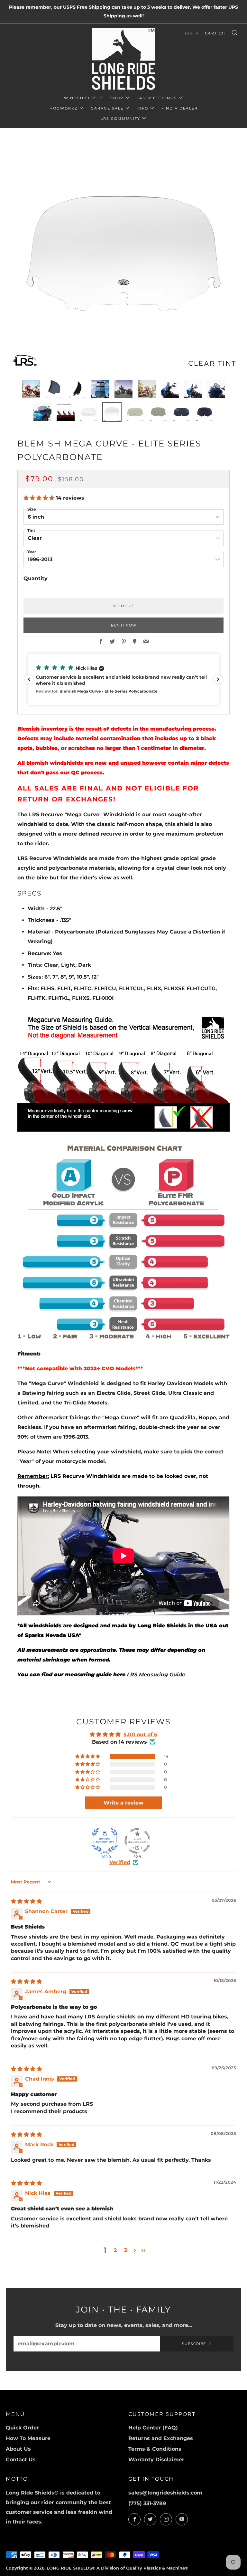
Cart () (215, 33)
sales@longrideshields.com (165, 2493)
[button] (40, 498)
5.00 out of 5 (140, 1734)
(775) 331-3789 (147, 2503)
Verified (120, 1862)
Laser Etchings (157, 98)
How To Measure (28, 2438)
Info (142, 108)
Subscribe (194, 2344)
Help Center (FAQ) (153, 2428)
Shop (117, 98)
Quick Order (22, 2428)
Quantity (36, 578)
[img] (26, 1901)
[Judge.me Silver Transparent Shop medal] (137, 1841)
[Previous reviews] (29, 679)
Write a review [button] (123, 1803)
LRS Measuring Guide (156, 1675)
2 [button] (115, 2250)
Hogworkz (64, 108)
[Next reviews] (218, 679)
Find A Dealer (180, 108)
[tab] (31, 389)
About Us (18, 2449)
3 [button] (126, 2250)
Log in (192, 33)
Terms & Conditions (155, 2449)
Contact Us (21, 2460)
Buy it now (124, 625)
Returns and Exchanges (161, 2438)
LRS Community (120, 119)
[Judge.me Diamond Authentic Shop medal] (105, 1841)
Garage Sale (107, 108)
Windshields (81, 98)
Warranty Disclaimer (156, 2460)
